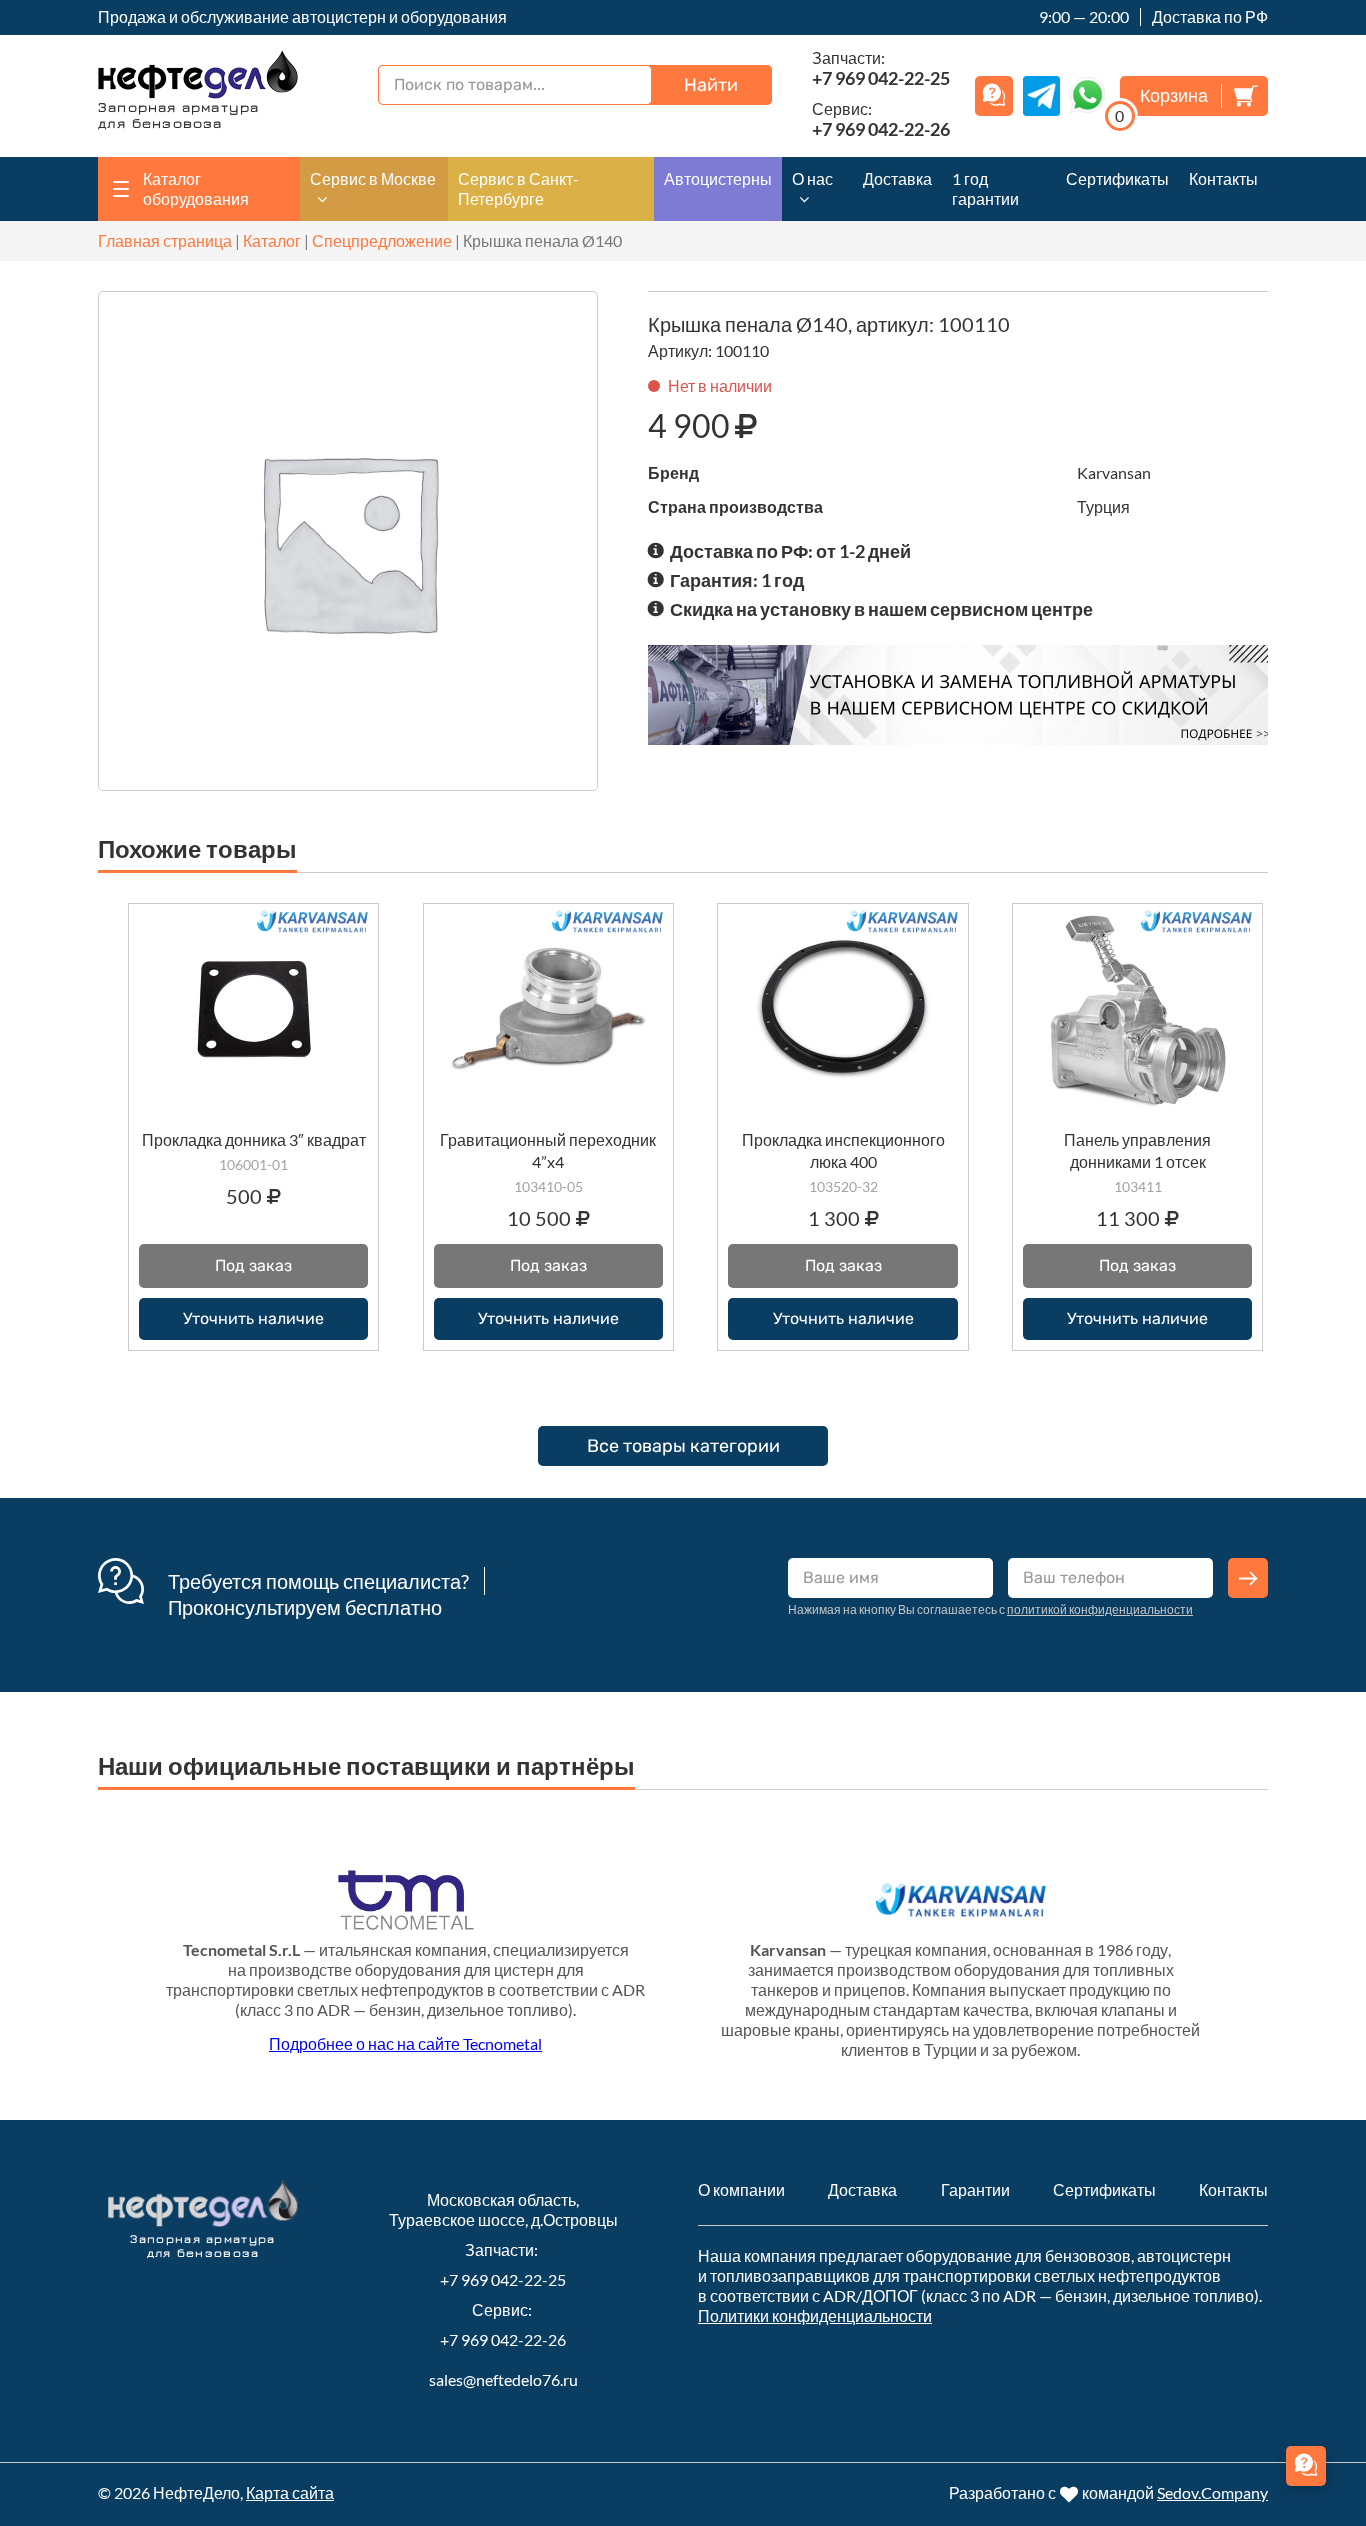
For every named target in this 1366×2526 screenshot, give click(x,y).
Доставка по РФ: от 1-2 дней (790, 551)
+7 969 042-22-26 (503, 2339)
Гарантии (975, 2189)
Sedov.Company (1212, 2492)
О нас (812, 178)
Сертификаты (1117, 178)
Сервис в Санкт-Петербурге (518, 188)
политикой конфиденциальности (1100, 1609)
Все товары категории (683, 1446)
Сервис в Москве (373, 178)
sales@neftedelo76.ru (503, 2379)
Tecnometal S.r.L (241, 1949)
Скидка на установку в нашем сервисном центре (881, 609)
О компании (741, 2189)
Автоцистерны (718, 178)
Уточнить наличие (253, 1318)
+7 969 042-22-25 (503, 2279)
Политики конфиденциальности (815, 2315)
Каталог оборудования (196, 188)
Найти (711, 85)
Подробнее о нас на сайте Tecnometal (405, 2043)
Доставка (897, 178)
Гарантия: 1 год (737, 580)
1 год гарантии (985, 188)
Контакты (1223, 178)
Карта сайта (290, 2492)
